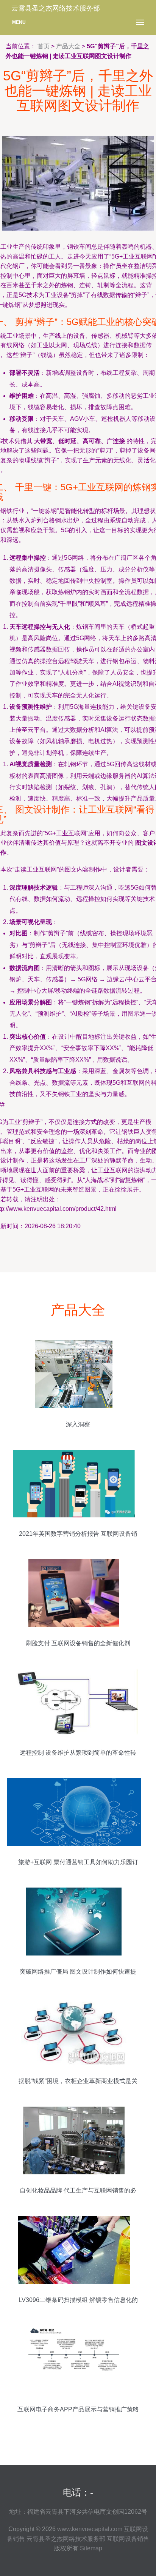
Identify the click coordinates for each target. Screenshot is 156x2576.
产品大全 (68, 46)
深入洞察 (78, 1424)
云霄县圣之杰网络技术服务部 (66, 2539)
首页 (44, 46)
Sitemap (91, 2548)
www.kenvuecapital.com (90, 2529)
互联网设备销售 (128, 2539)
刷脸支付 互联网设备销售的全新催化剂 (78, 1643)
